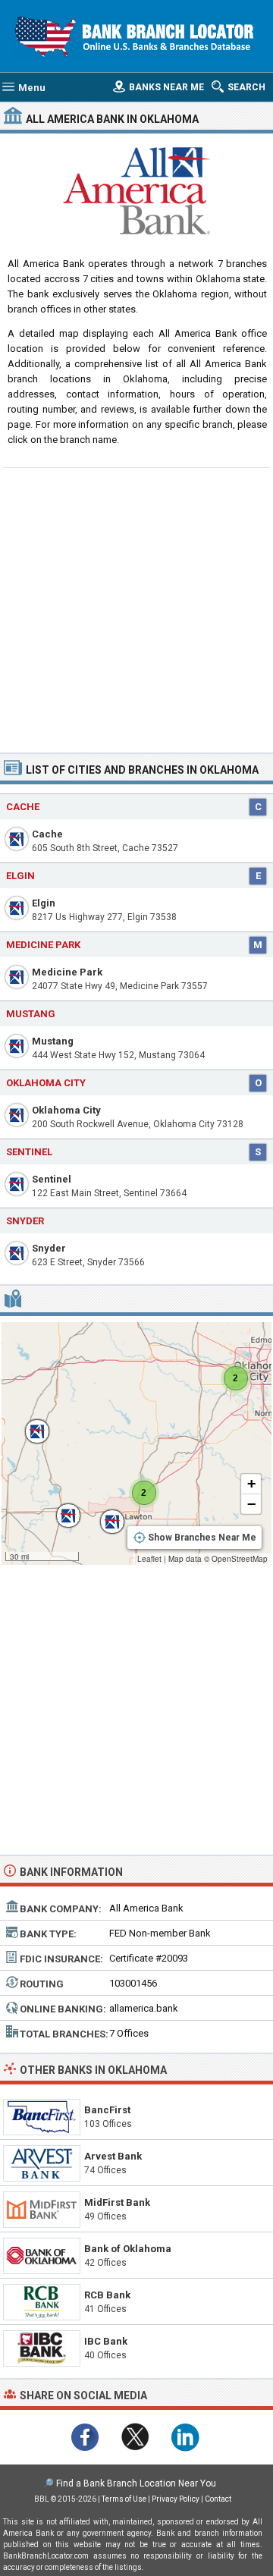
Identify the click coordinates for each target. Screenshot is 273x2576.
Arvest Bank (113, 2156)
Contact (218, 2499)
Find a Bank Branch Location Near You (136, 2483)
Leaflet (149, 1559)
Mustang (53, 1041)
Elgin (44, 903)
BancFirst (107, 2110)
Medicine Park (67, 972)
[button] (30, 1424)
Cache (47, 834)
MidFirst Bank (117, 2202)
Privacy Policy (176, 2499)
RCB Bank (107, 2295)
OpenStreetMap (240, 1559)
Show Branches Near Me (202, 1538)
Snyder (49, 1248)
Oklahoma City (66, 1110)
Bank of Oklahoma (128, 2249)
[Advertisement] (136, 608)
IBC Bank (106, 2341)
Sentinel (52, 1179)
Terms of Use (124, 2499)
